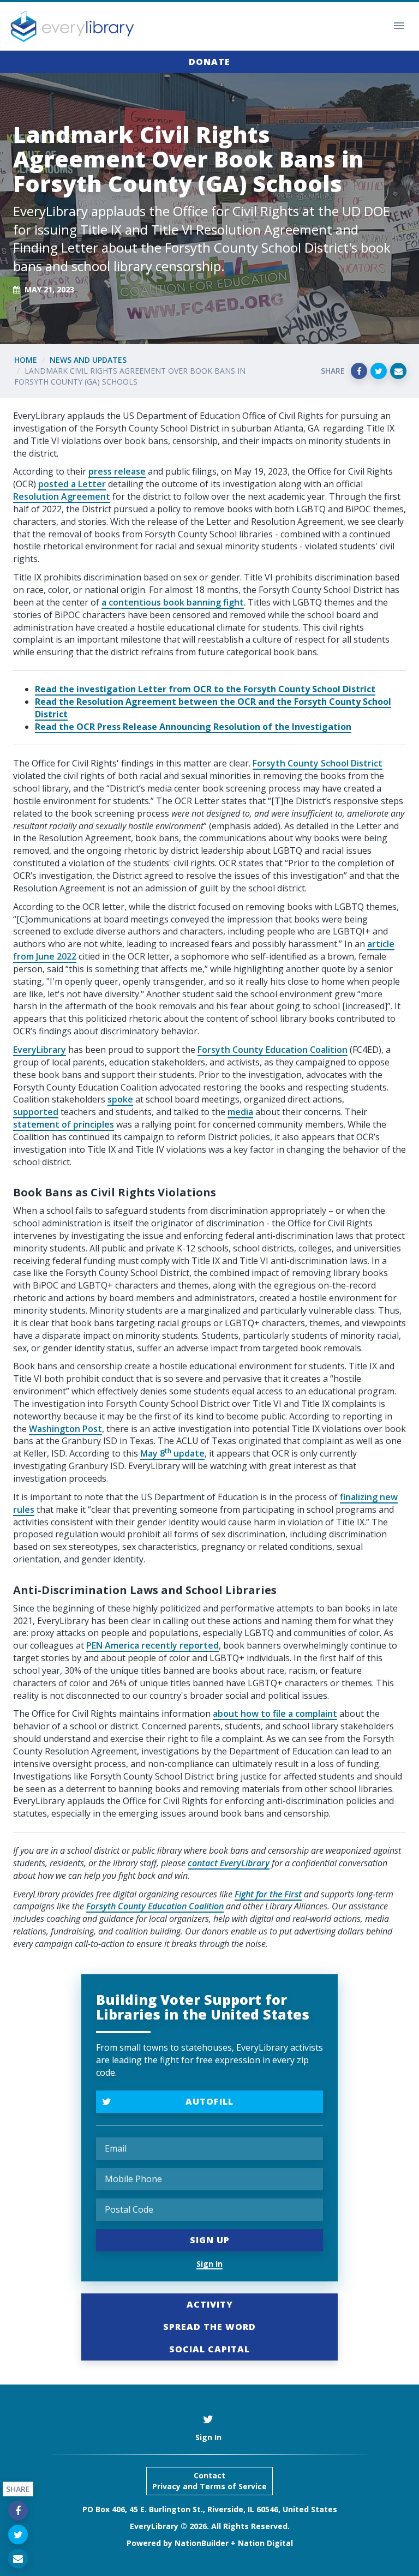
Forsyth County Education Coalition (273, 1050)
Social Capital (209, 2349)
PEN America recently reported (152, 1645)
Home (26, 360)
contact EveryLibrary (229, 1863)
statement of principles (64, 1124)
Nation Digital (265, 2543)
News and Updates (88, 360)
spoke (120, 1099)
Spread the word (209, 2327)
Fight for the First (268, 1894)
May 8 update (172, 1453)
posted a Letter (72, 484)
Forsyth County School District (318, 763)
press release (117, 471)
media (240, 1112)
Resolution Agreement (62, 496)
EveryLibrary (40, 1050)
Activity (210, 2304)
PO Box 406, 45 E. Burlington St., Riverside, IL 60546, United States (210, 2509)
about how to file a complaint (275, 1714)
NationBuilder (202, 2543)
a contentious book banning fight (173, 602)
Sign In (209, 2264)
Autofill (209, 2101)
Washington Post (65, 1429)
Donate (209, 62)
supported (36, 1112)
